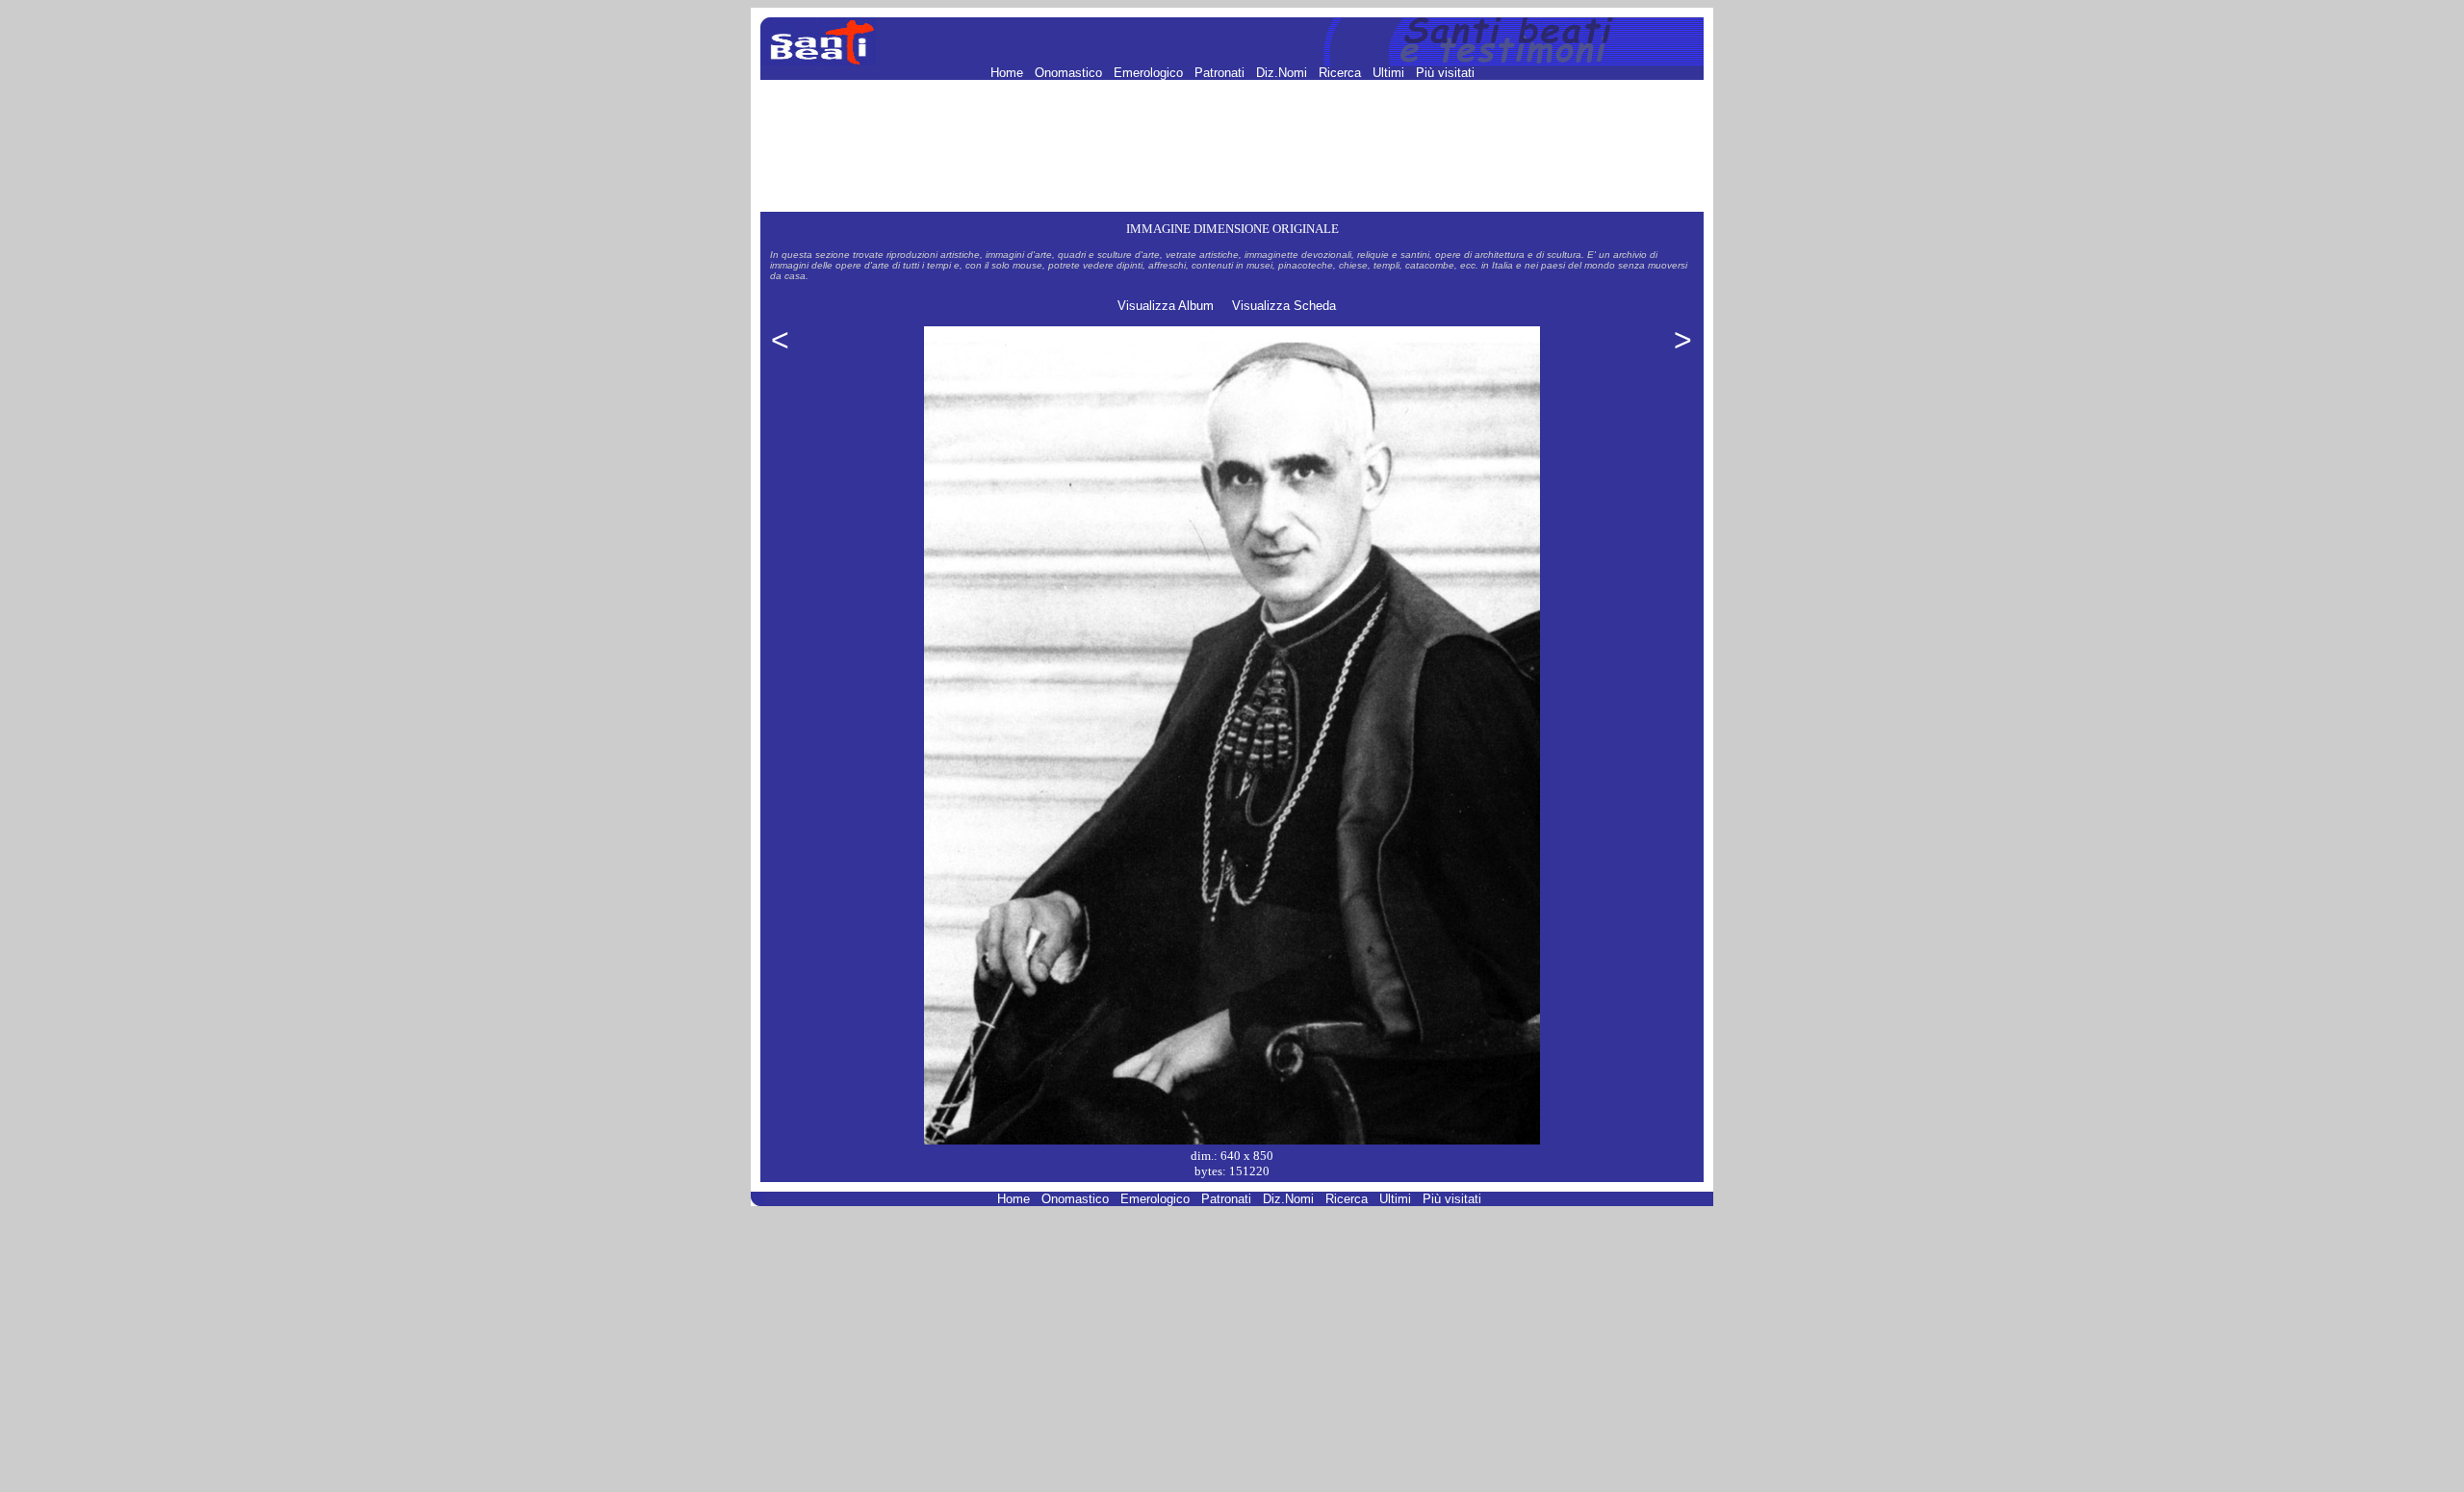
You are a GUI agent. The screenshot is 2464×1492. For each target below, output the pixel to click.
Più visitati (1445, 73)
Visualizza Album (1166, 306)
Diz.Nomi (1283, 73)
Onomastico (1070, 73)
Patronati (1221, 73)
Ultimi (1390, 73)
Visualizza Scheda (1284, 306)
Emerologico (1150, 73)
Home (1009, 73)
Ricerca (1342, 73)
